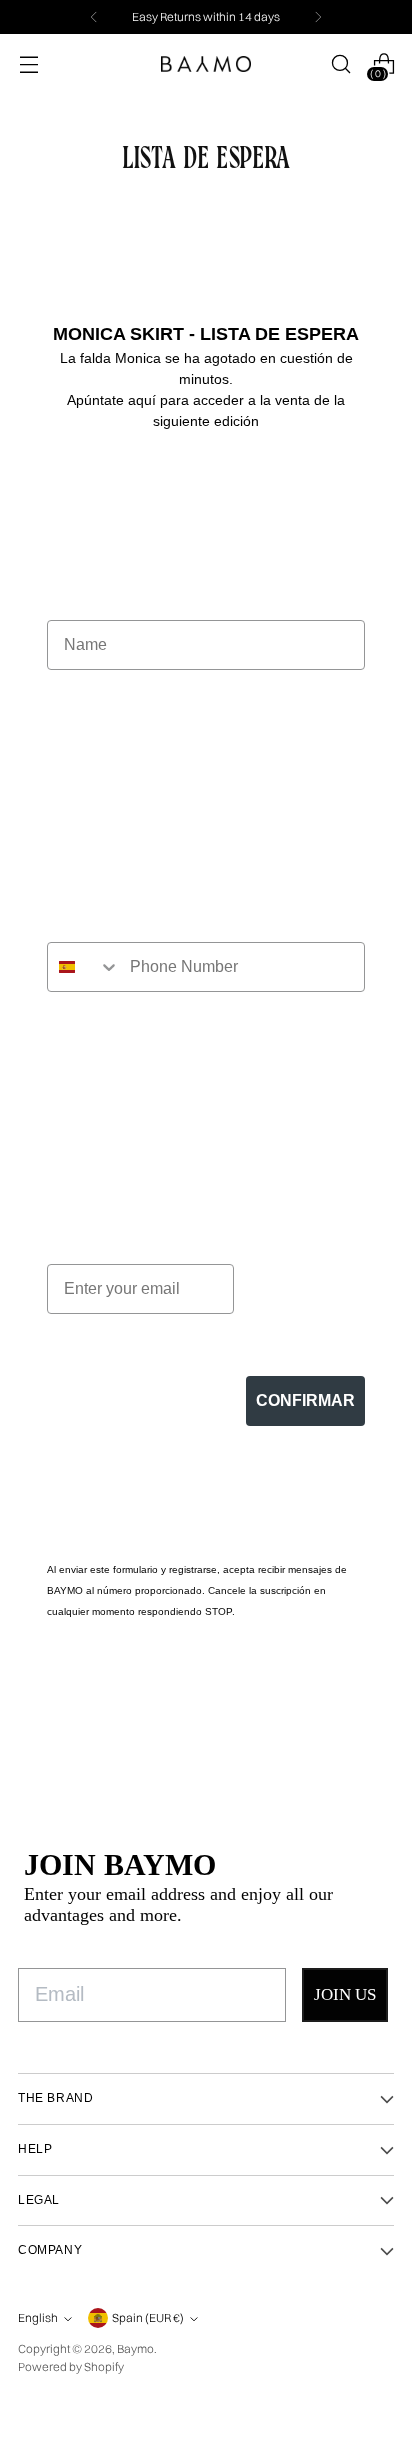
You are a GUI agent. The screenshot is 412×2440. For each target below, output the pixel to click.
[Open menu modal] (28, 64)
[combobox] (84, 967)
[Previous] (94, 17)
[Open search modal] (340, 64)
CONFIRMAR (305, 1400)
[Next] (318, 17)
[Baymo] (206, 64)
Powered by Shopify (71, 2366)
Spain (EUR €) (148, 2317)
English (38, 2317)
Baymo (135, 2348)
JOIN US (345, 1994)
